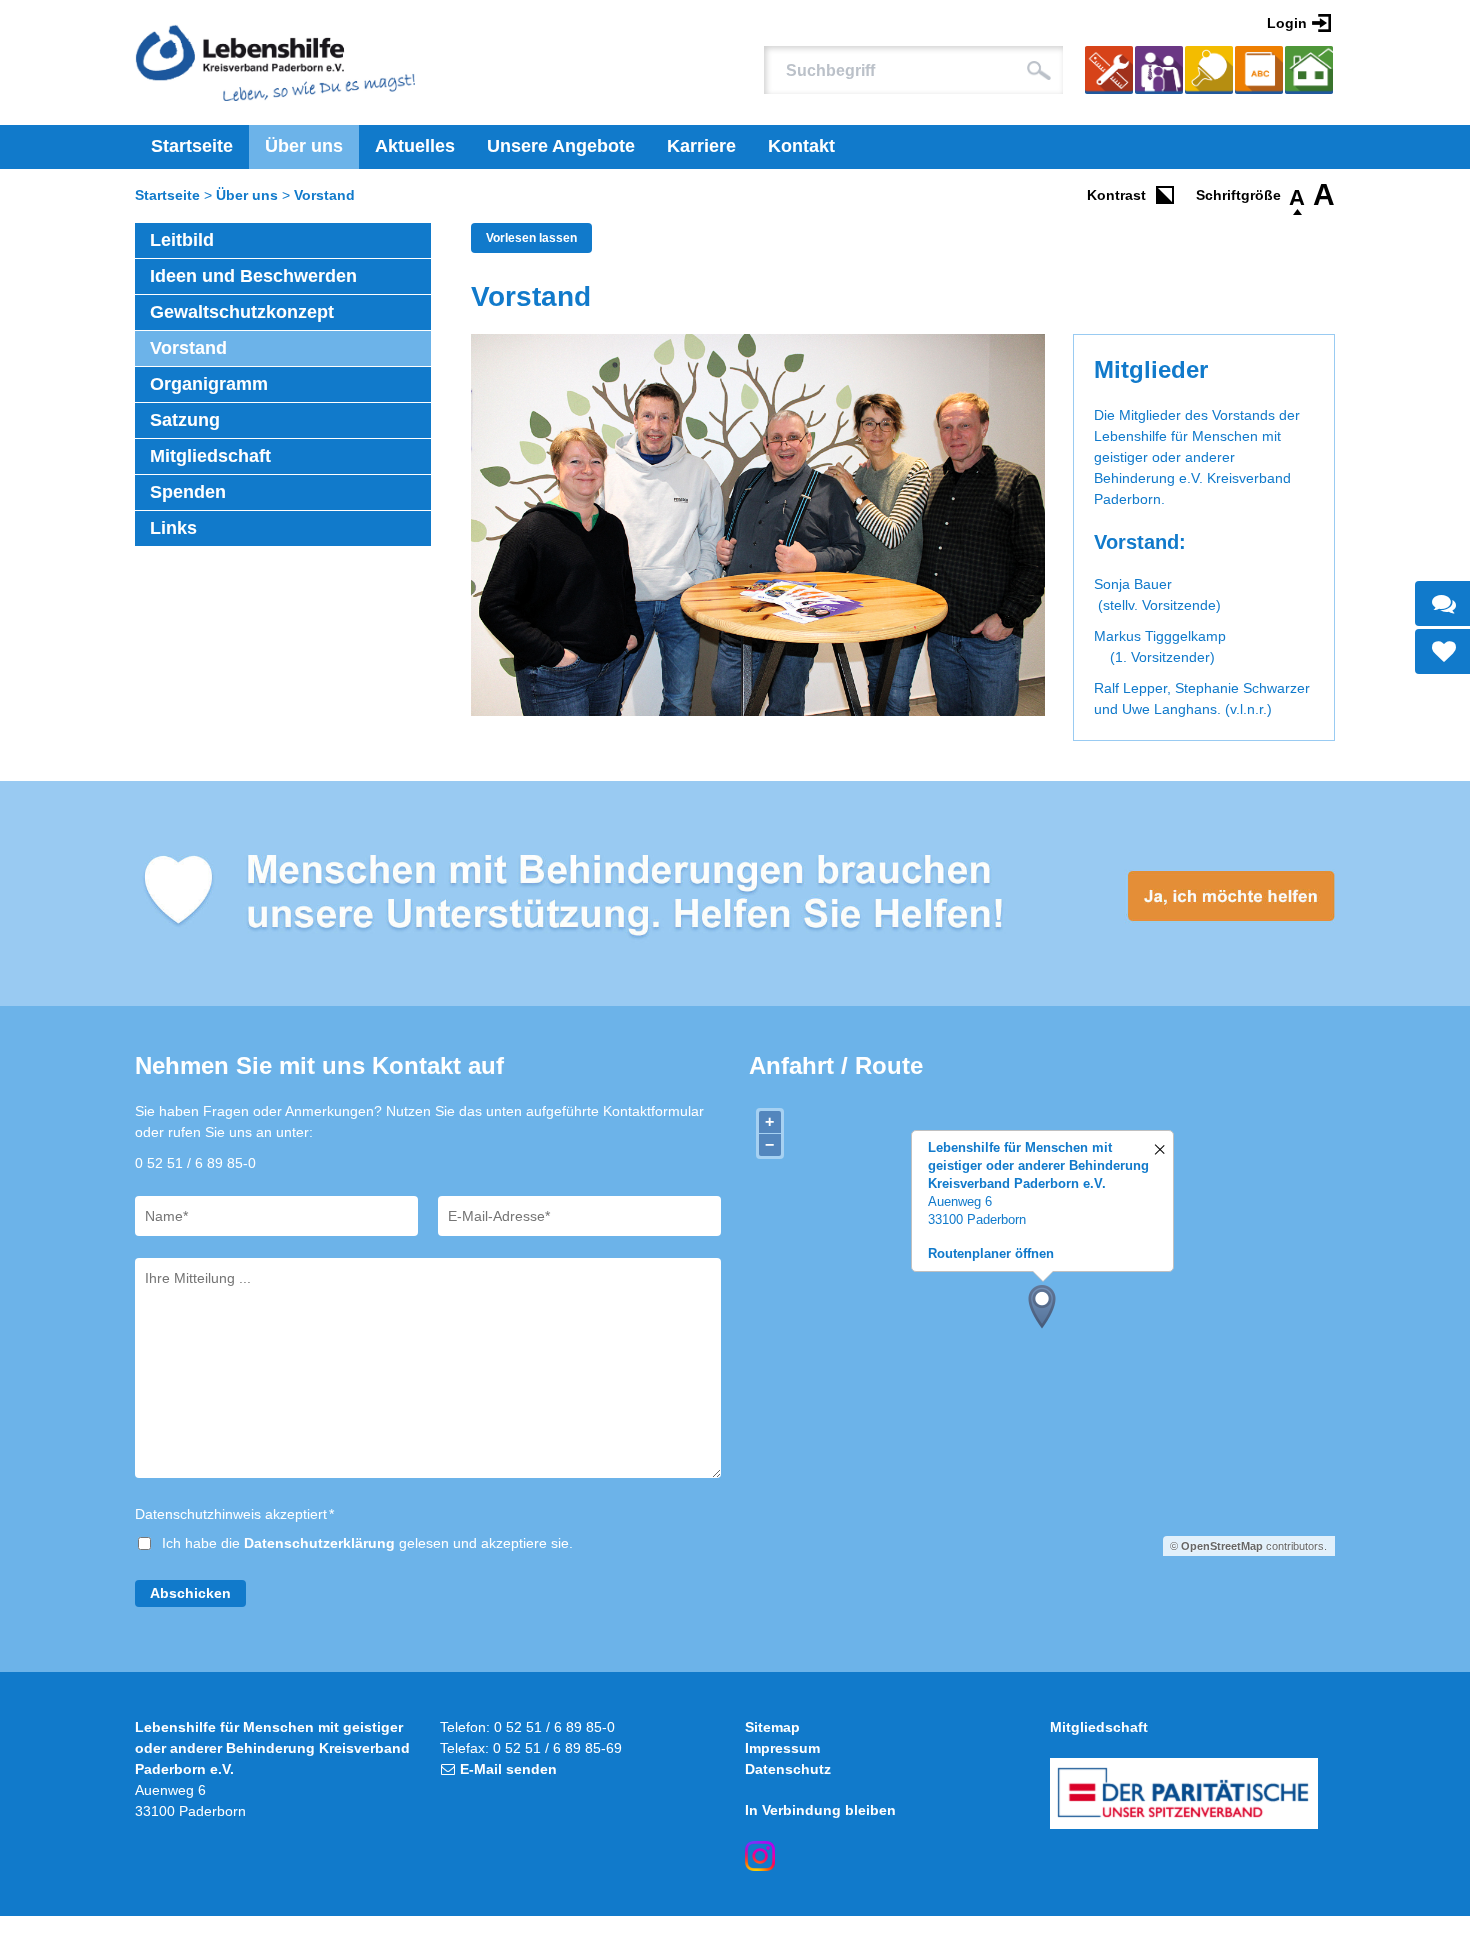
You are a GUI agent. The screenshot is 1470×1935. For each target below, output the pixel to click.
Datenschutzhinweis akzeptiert (234, 1514)
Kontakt (801, 146)
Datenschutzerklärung (319, 1543)
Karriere (701, 146)
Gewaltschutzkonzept (242, 312)
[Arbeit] (1109, 73)
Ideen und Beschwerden (253, 276)
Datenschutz (788, 1769)
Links (173, 528)
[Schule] (1259, 73)
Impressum (782, 1748)
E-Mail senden (508, 1769)
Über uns (304, 146)
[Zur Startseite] (275, 62)
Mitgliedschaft (210, 456)
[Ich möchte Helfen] (735, 893)
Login (1287, 23)
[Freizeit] (1209, 73)
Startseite (192, 146)
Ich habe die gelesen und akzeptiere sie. (367, 1543)
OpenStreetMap (1222, 1546)
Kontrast (1116, 195)
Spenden (188, 492)
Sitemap (772, 1727)
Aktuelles (415, 146)
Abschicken (190, 1593)
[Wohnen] (1309, 73)
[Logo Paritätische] (1184, 1793)
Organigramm (209, 384)
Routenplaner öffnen (991, 1253)
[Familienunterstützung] (1159, 73)
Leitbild (182, 240)
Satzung (185, 420)
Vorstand (324, 195)
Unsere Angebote (561, 146)
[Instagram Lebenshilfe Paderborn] (760, 1856)
